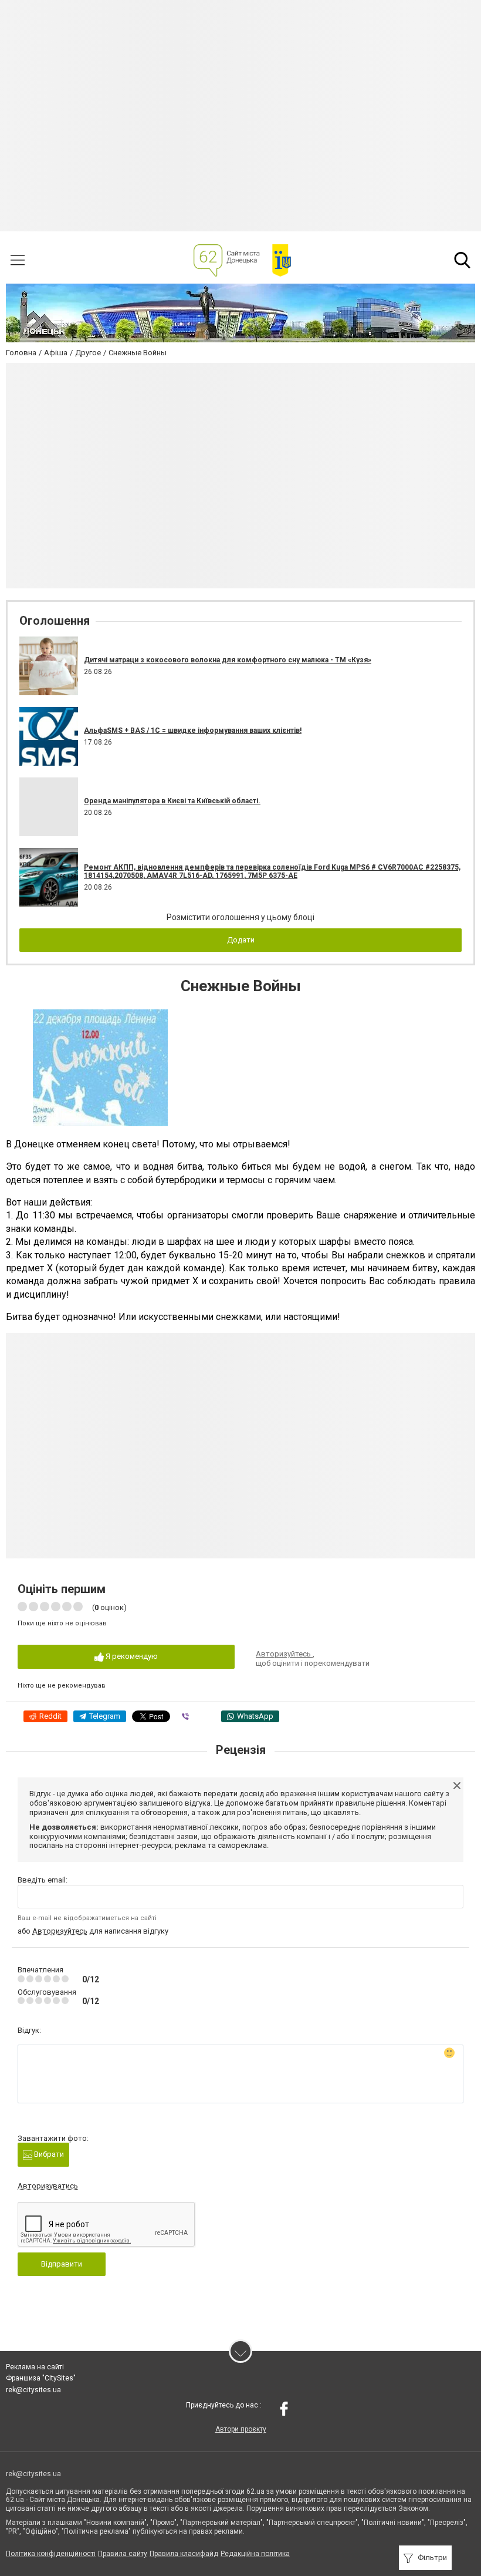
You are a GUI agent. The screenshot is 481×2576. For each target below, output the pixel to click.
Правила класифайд (184, 2554)
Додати (241, 940)
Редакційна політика (255, 2554)
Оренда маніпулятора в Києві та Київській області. (172, 801)
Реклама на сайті (35, 2367)
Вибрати (48, 2154)
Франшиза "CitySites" (41, 2378)
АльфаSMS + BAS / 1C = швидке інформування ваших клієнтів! (193, 730)
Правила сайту (123, 2554)
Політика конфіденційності (51, 2554)
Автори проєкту (241, 2429)
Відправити (62, 2264)
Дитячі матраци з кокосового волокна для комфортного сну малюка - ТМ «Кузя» (228, 660)
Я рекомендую (131, 1656)
